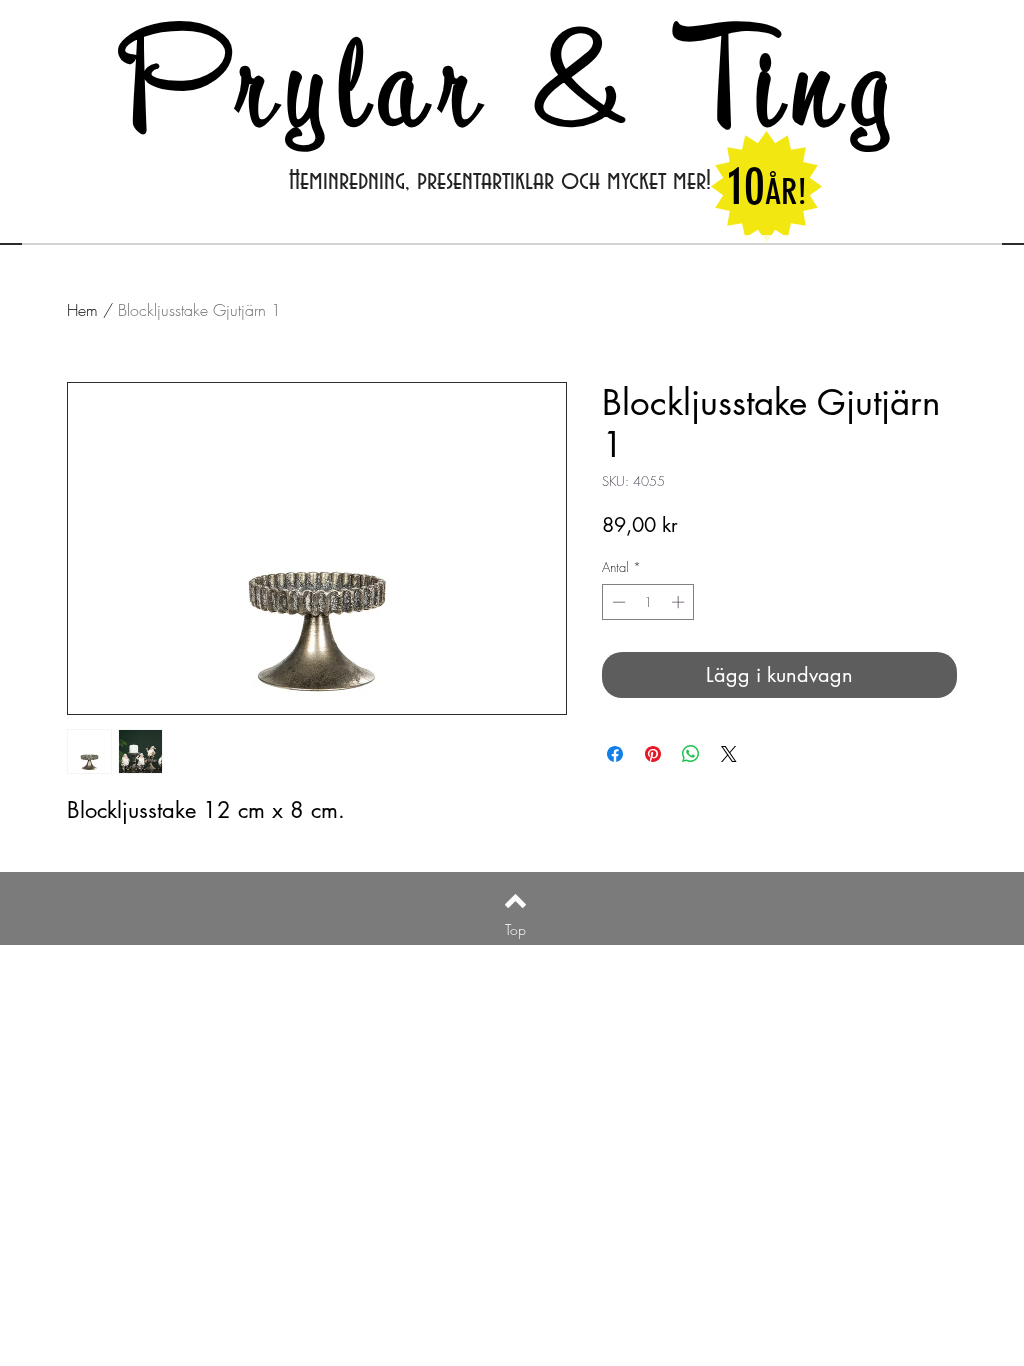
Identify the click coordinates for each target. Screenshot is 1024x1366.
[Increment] (680, 602)
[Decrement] (617, 602)
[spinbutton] (648, 602)
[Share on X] (729, 754)
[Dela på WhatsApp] (691, 754)
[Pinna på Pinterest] (653, 754)
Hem (82, 310)
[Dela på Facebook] (615, 754)
